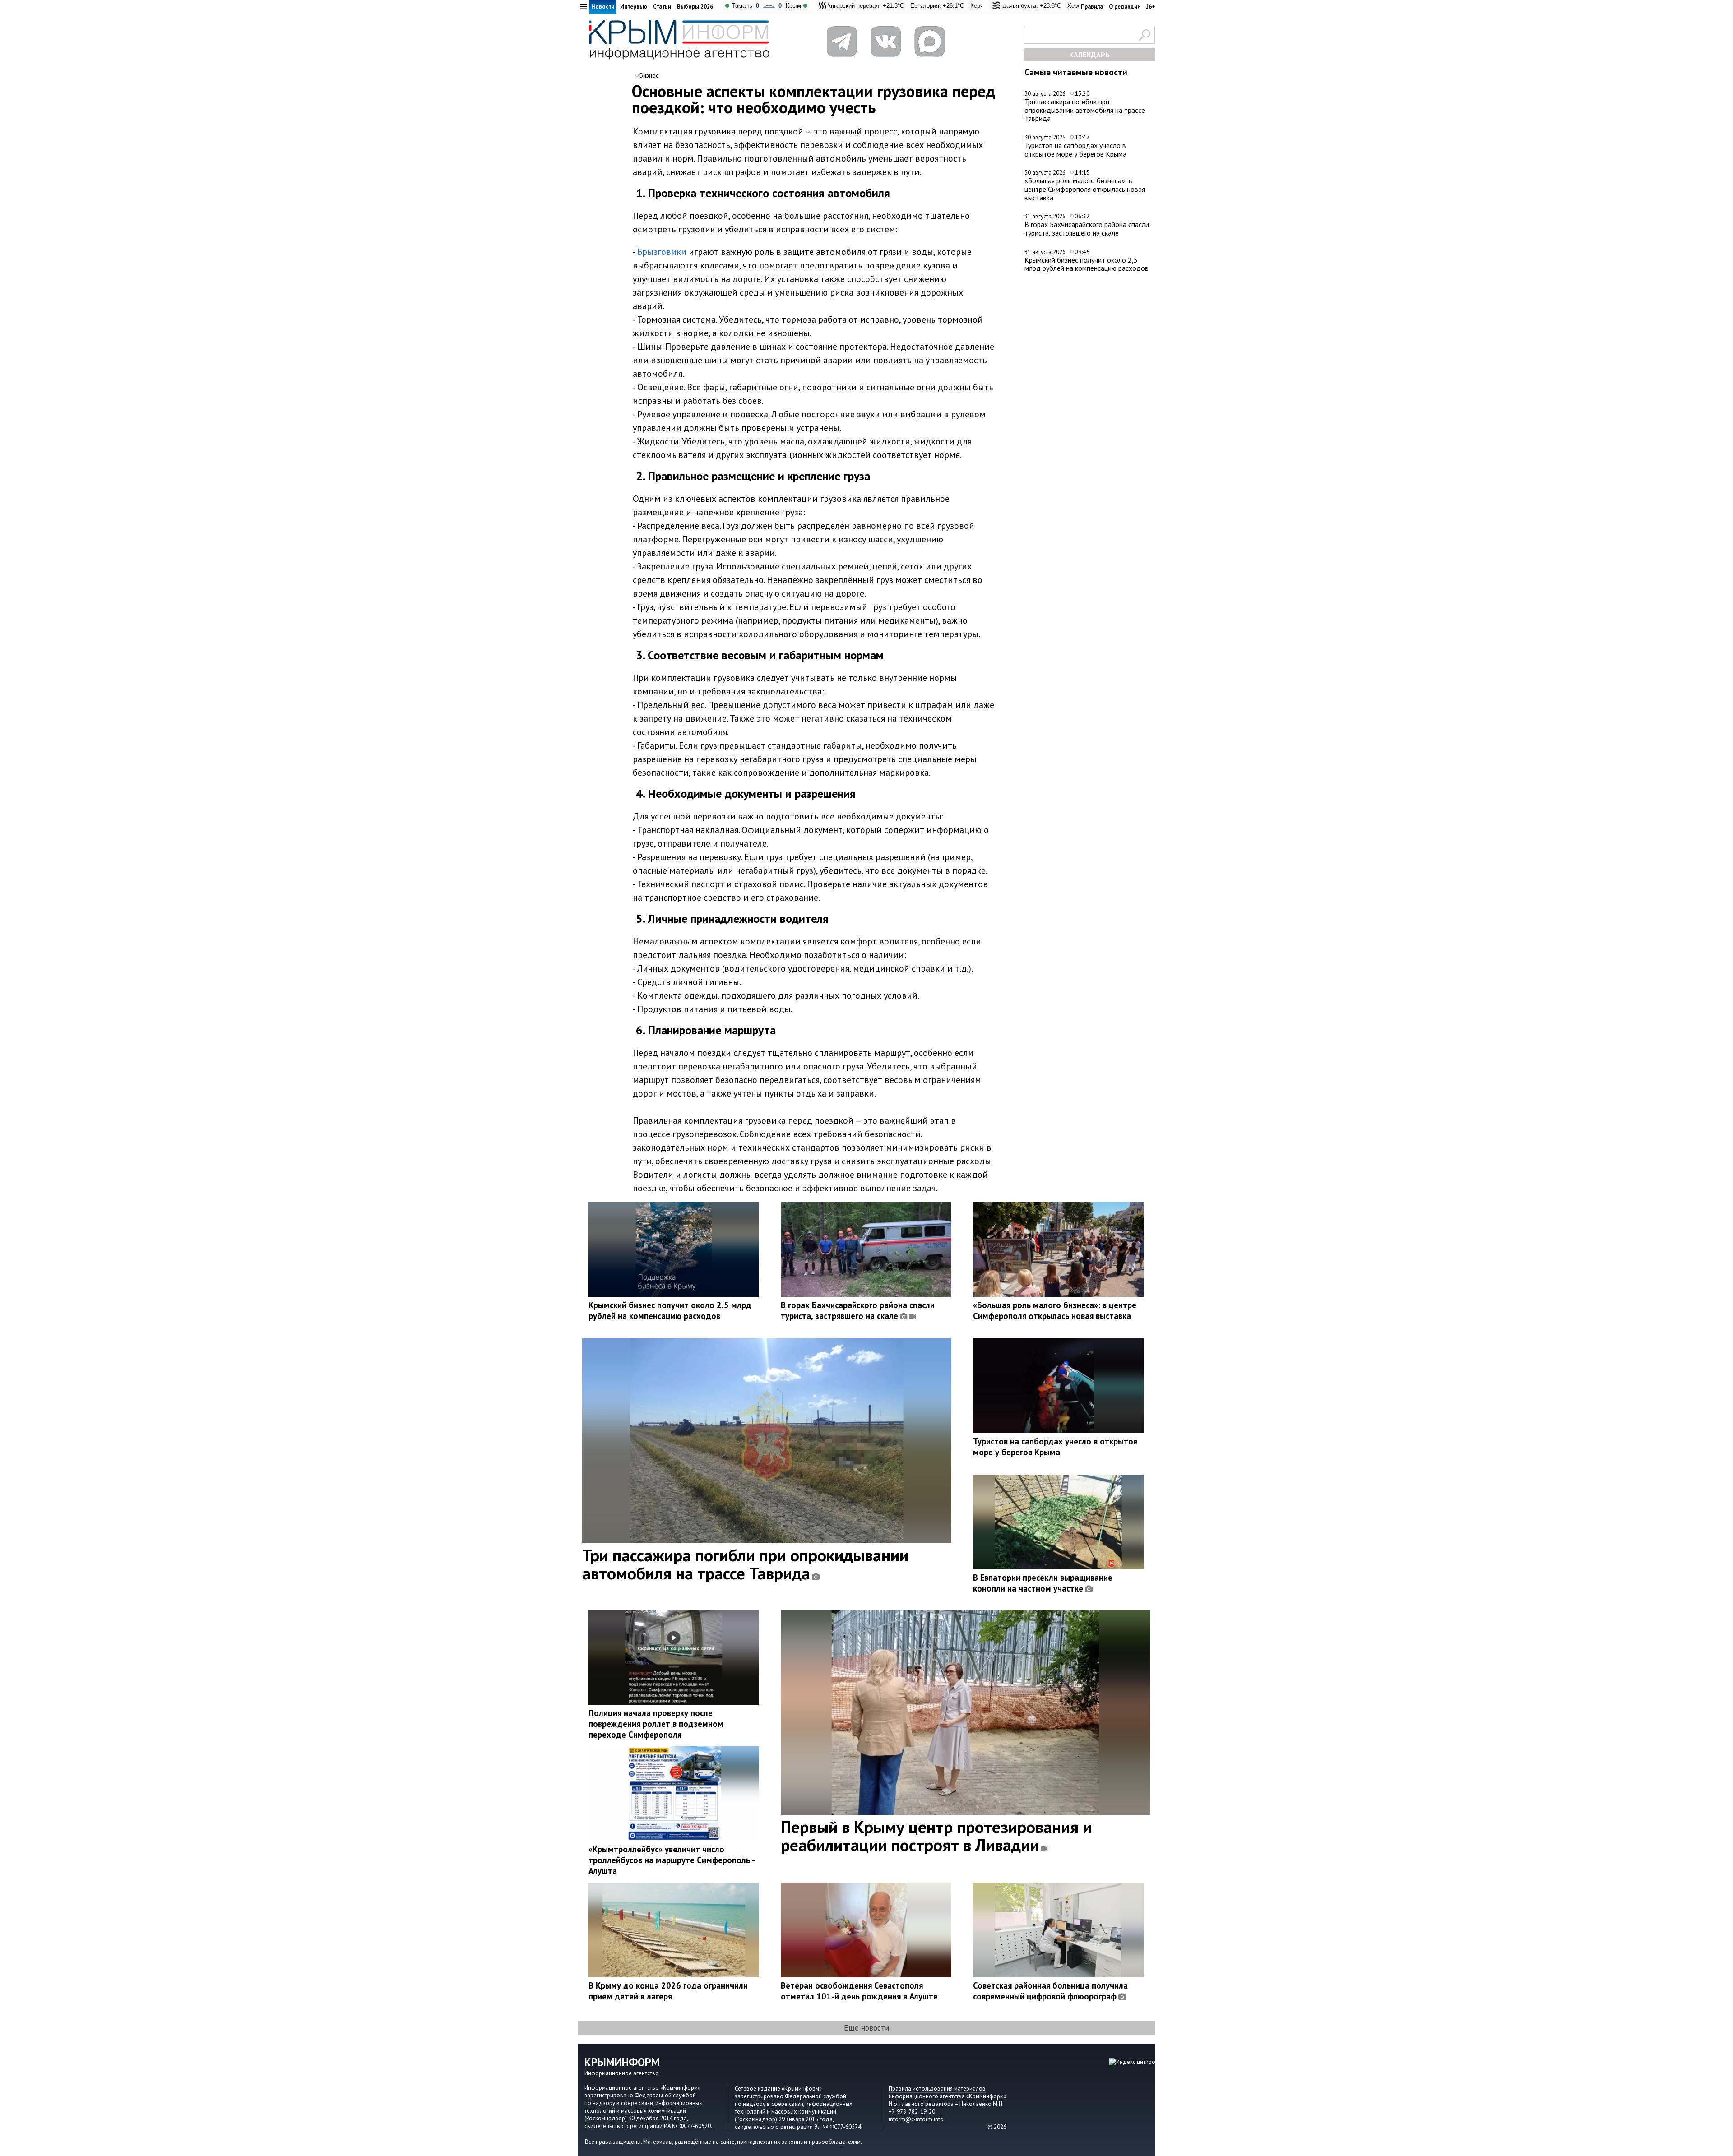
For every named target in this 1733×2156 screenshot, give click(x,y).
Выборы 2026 (695, 7)
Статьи (662, 7)
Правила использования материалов (937, 2089)
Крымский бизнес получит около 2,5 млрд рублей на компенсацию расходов (1087, 264)
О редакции (1125, 7)
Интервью (634, 7)
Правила (1092, 7)
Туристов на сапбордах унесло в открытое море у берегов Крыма (1075, 150)
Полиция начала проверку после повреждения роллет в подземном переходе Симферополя (656, 1724)
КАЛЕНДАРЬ (1089, 55)
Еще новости (866, 2028)
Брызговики (662, 252)
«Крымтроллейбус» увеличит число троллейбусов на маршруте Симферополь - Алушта (672, 1860)
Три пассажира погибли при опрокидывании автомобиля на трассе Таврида (1085, 110)
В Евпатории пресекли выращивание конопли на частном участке (1043, 1583)
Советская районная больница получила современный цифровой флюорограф (1050, 1991)
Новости (603, 7)
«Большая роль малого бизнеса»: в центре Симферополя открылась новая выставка (1085, 189)
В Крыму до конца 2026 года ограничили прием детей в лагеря (668, 1991)
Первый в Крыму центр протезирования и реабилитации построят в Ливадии (936, 1836)
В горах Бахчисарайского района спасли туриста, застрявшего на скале (1087, 229)
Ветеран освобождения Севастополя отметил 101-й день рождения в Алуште (859, 1991)
